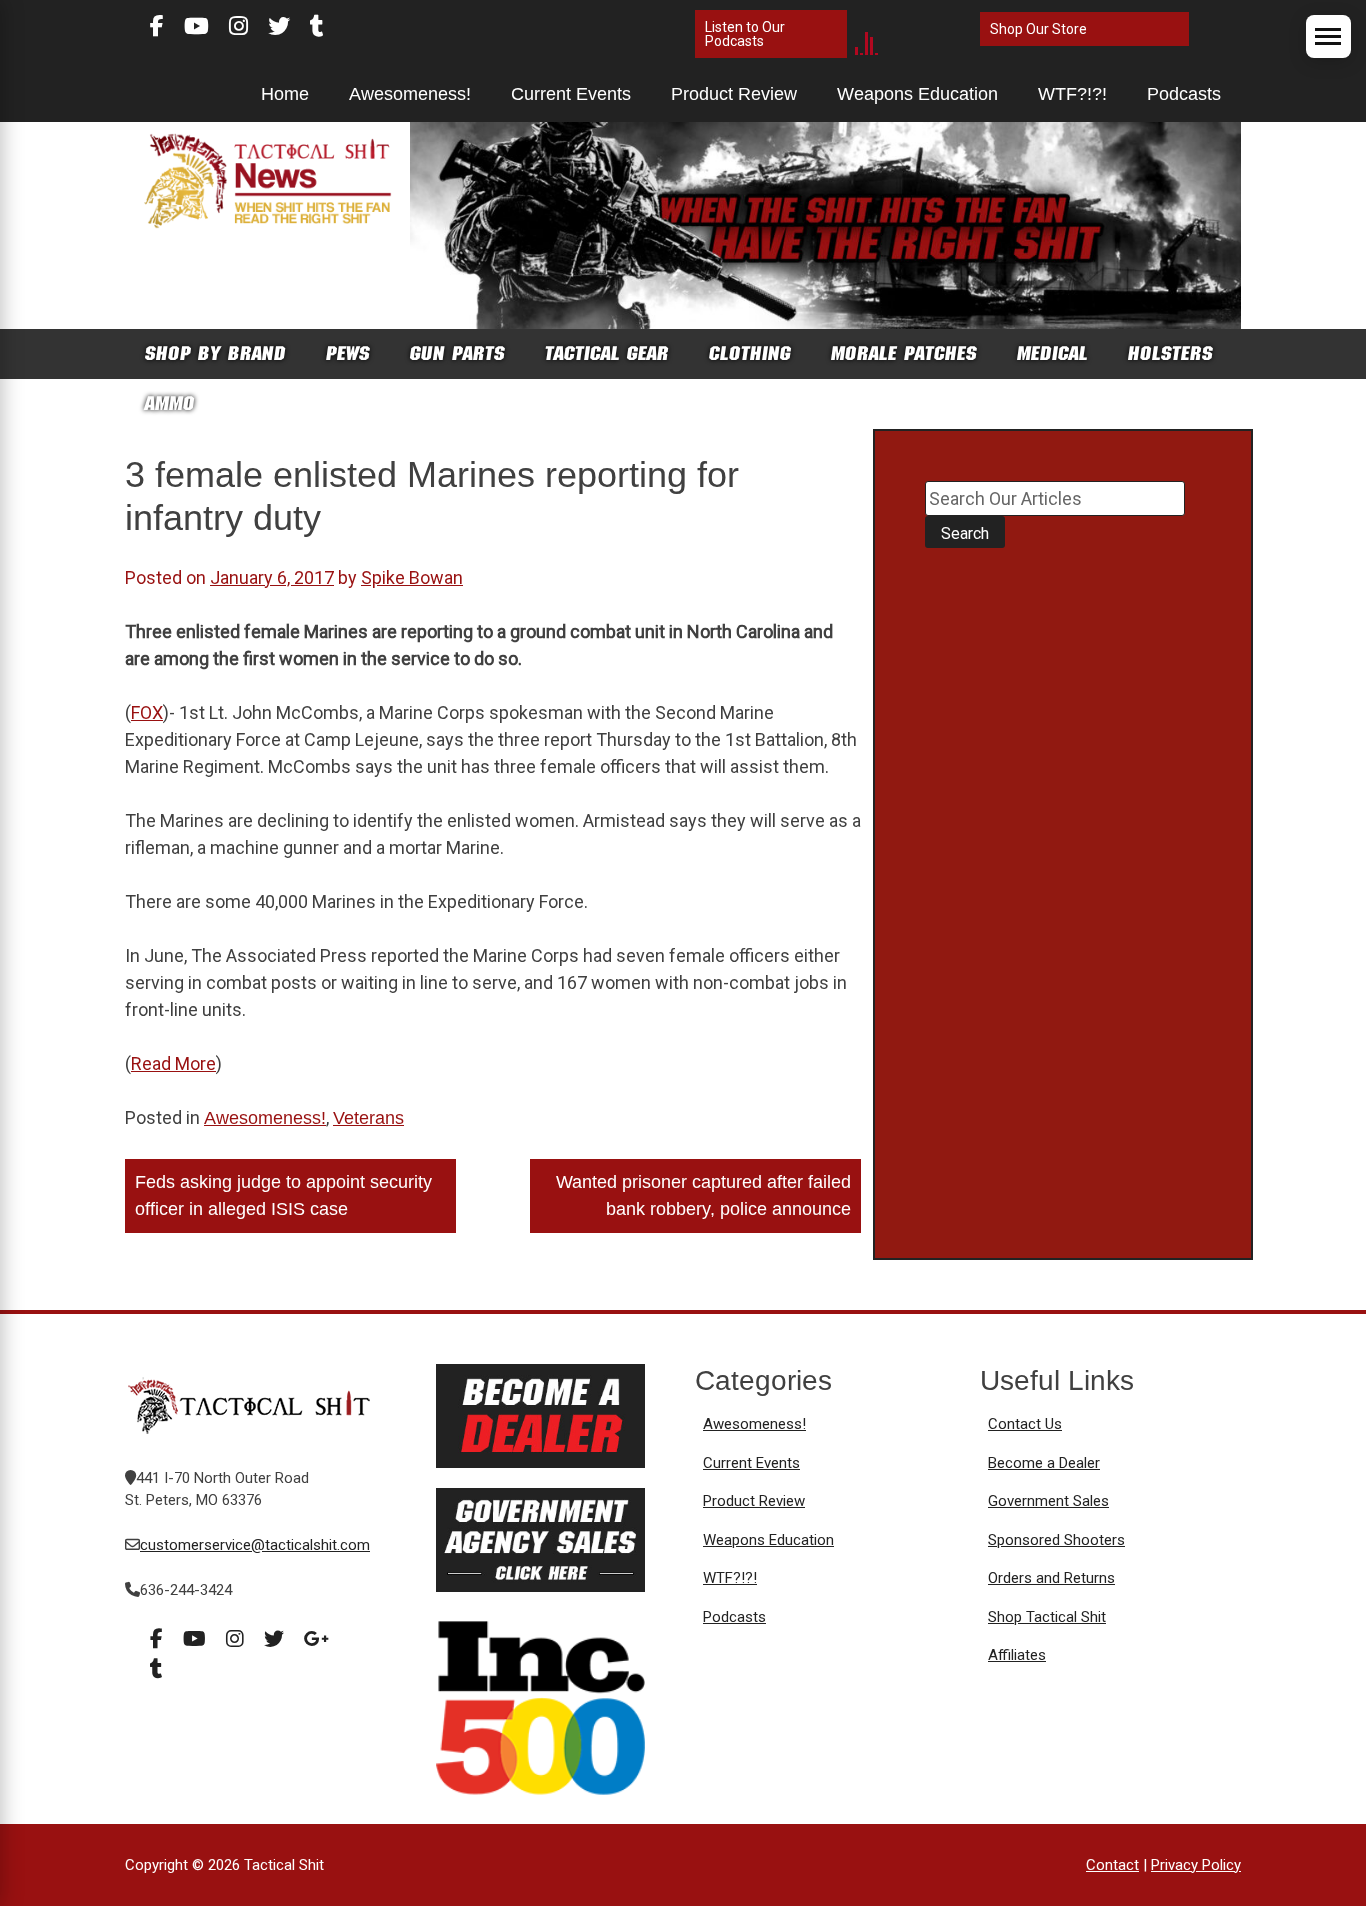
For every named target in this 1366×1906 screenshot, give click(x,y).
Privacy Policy (1196, 1865)
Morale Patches (904, 353)
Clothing (750, 353)
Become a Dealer (1044, 1463)
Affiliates (1017, 1655)
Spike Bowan (412, 577)
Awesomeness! (410, 94)
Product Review (734, 94)
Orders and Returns (1051, 1578)
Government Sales (1048, 1501)
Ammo (170, 403)
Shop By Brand (215, 353)
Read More (173, 1063)
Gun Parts (457, 353)
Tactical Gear (607, 353)
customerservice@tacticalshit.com (255, 1545)
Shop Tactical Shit (1047, 1617)
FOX (147, 712)
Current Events (571, 94)
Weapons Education (917, 94)
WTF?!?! (1072, 94)
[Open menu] (1328, 36)
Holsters (1170, 353)
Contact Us (1025, 1424)
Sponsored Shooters (1056, 1540)
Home (285, 94)
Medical (1052, 353)
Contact (1112, 1865)
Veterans (368, 1118)
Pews (348, 353)
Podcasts (1184, 94)
